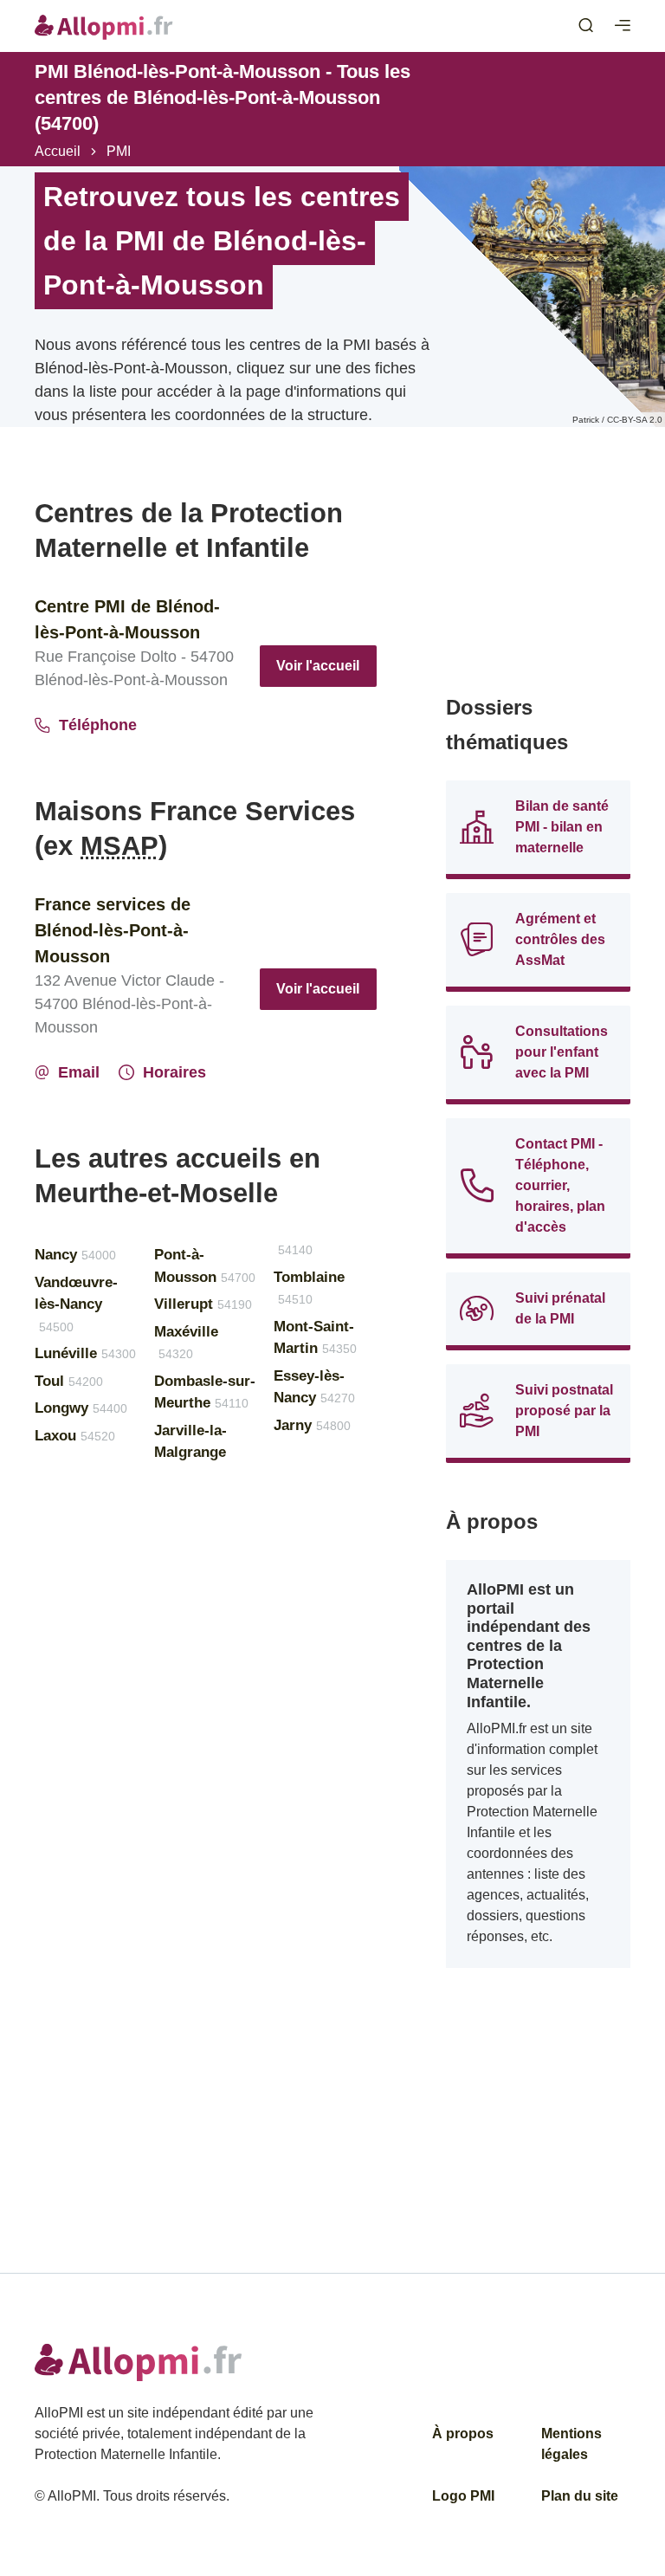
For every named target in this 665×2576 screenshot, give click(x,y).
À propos (463, 2434)
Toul (69, 1381)
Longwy (81, 1408)
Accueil (58, 151)
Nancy (75, 1255)
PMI (119, 151)
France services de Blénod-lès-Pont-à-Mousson (113, 930)
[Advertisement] (538, 583)
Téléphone (98, 725)
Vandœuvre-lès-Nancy (76, 1304)
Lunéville (85, 1353)
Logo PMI (463, 2496)
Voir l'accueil (318, 666)
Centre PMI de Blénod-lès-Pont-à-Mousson (127, 619)
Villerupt (203, 1304)
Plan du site (580, 2496)
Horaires (174, 1072)
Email (79, 1072)
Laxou (75, 1436)
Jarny (312, 1425)
